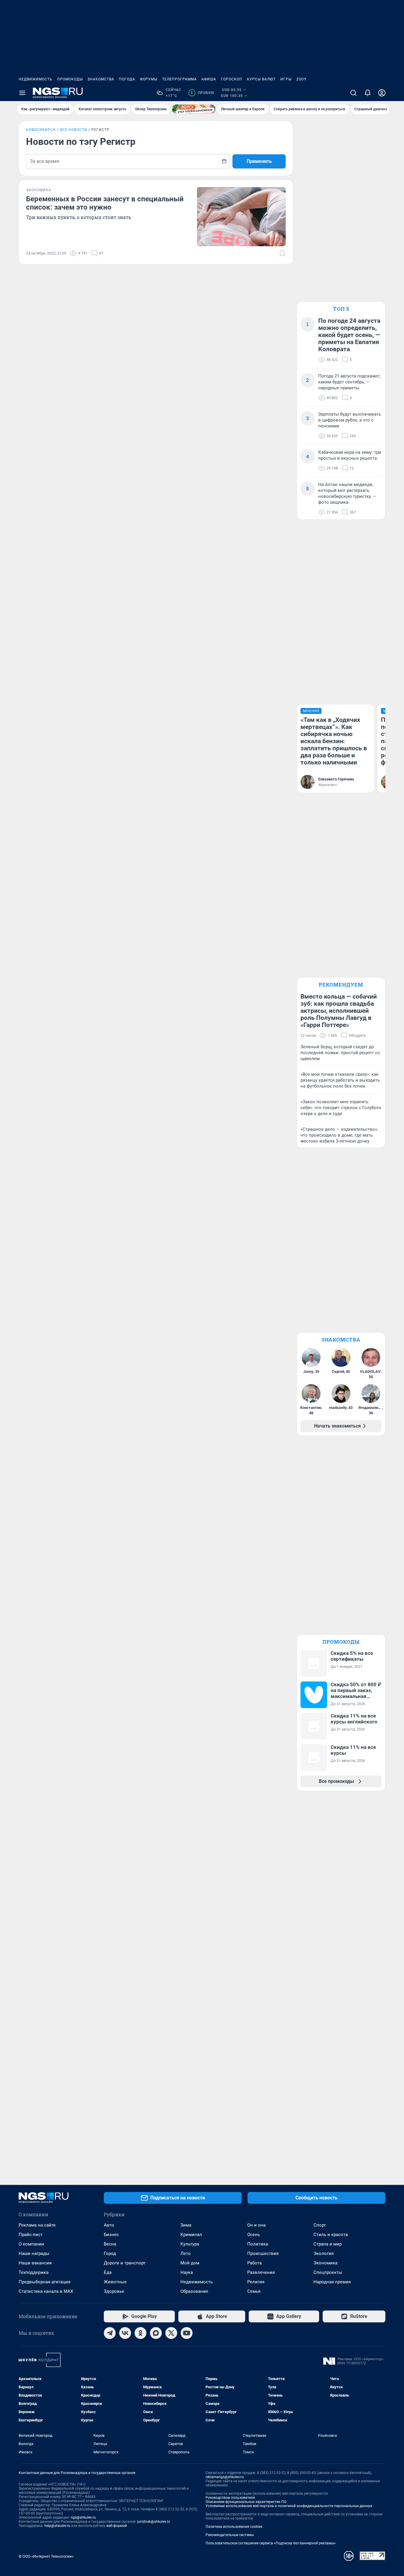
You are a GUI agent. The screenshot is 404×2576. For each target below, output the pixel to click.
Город (110, 2253)
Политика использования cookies (234, 2527)
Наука (187, 2272)
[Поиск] (353, 93)
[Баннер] (194, 109)
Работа (254, 2263)
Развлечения (261, 2272)
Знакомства (101, 79)
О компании (31, 2244)
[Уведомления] (368, 93)
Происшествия (263, 2253)
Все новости (74, 130)
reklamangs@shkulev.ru (225, 2477)
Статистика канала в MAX (46, 2291)
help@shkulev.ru (57, 2526)
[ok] (140, 2333)
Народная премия (332, 2282)
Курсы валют (261, 79)
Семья (254, 2291)
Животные (115, 2282)
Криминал (191, 2235)
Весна (110, 2244)
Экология (324, 2253)
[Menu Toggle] (22, 93)
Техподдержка (34, 2272)
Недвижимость (35, 79)
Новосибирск (41, 130)
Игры (286, 79)
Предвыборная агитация (45, 2282)
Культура (190, 2244)
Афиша (209, 79)
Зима (186, 2225)
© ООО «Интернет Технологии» (46, 2556)
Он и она (256, 2225)
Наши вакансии (35, 2263)
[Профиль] (382, 93)
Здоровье (114, 2291)
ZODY (301, 79)
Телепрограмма (179, 79)
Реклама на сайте (37, 2225)
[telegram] (110, 2333)
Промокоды (70, 79)
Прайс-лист (31, 2235)
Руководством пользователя (230, 2498)
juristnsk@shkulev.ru (154, 2522)
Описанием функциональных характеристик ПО (246, 2502)
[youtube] (187, 2333)
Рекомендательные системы (230, 2535)
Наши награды (34, 2253)
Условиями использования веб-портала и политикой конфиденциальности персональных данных (289, 2506)
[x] (171, 2333)
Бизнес (111, 2235)
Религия (256, 2282)
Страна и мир (328, 2244)
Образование (194, 2291)
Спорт (320, 2225)
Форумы (149, 79)
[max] (156, 2333)
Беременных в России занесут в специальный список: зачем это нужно (105, 203)
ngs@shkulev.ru (83, 2517)
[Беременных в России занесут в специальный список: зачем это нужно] (241, 217)
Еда (108, 2272)
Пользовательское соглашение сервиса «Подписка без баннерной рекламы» (271, 2543)
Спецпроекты (328, 2272)
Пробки (202, 93)
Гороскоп (232, 79)
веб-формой (117, 2526)
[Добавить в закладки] (282, 253)
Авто (109, 2225)
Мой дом (190, 2263)
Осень (254, 2235)
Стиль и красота (331, 2235)
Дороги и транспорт (125, 2263)
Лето (186, 2253)
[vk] (125, 2333)
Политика (258, 2244)
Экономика (325, 2263)
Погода (127, 79)
